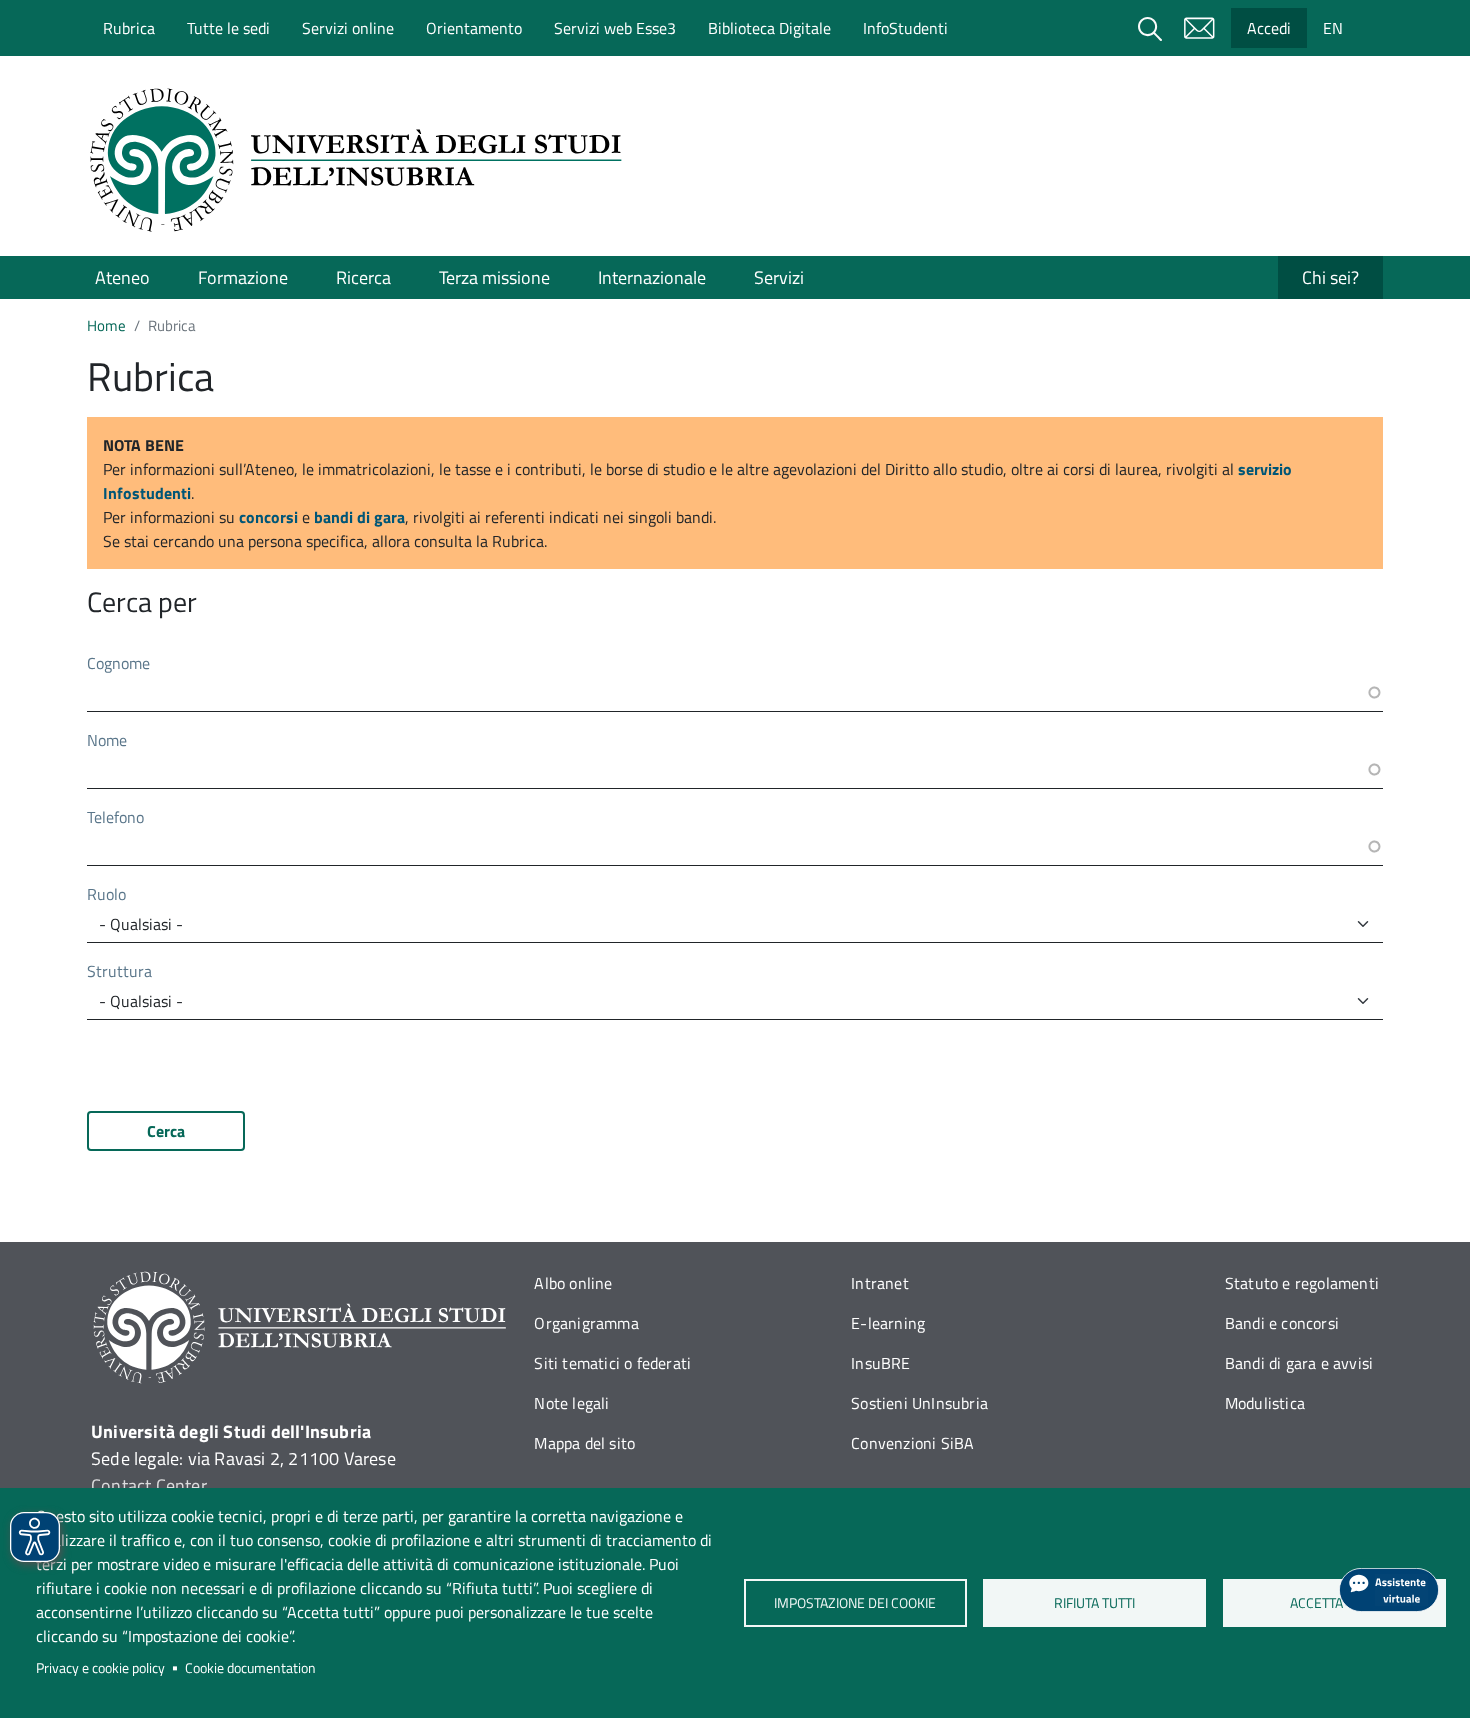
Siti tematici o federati (612, 1363)
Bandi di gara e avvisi (1299, 1363)
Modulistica (1265, 1403)
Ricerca (363, 277)
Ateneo (122, 277)
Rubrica (129, 28)
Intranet (880, 1283)
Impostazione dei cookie (855, 1603)
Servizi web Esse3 (615, 28)
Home (106, 325)
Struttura (119, 971)
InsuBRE (880, 1363)
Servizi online (348, 28)
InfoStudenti (905, 28)
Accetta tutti (1334, 1603)
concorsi (268, 517)
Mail (1199, 28)
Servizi (779, 277)
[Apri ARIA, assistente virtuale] (1389, 1590)
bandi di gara (359, 517)
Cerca (166, 1131)
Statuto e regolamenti (1302, 1283)
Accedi (1269, 28)
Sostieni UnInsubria (919, 1403)
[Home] (362, 160)
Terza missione (494, 277)
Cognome (118, 663)
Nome (107, 740)
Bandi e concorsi (1282, 1323)
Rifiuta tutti (1094, 1603)
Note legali (571, 1403)
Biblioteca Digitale (769, 28)
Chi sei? (1330, 277)
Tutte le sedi (228, 28)
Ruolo (106, 894)
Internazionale (652, 277)
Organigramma (586, 1323)
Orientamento (474, 28)
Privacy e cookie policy (100, 1668)
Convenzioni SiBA (912, 1443)
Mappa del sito (584, 1443)
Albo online (573, 1283)
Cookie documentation (250, 1668)
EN (1333, 28)
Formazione (243, 277)
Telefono (115, 817)
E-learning (888, 1323)
